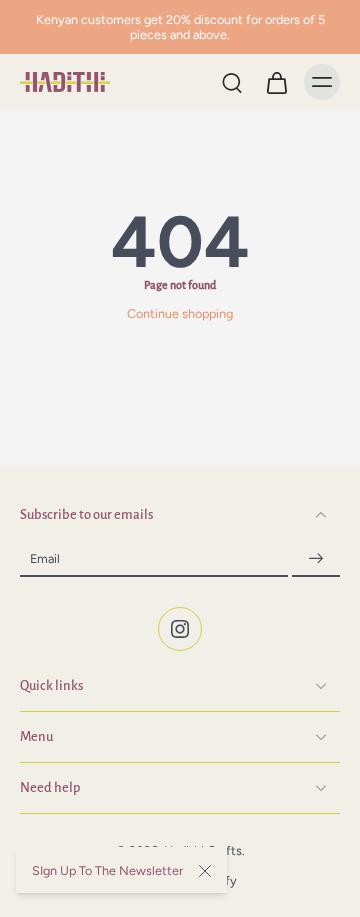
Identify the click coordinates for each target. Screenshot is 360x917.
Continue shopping (180, 313)
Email (45, 558)
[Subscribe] (316, 559)
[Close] (205, 871)
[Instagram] (180, 630)
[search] (232, 82)
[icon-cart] (276, 82)
